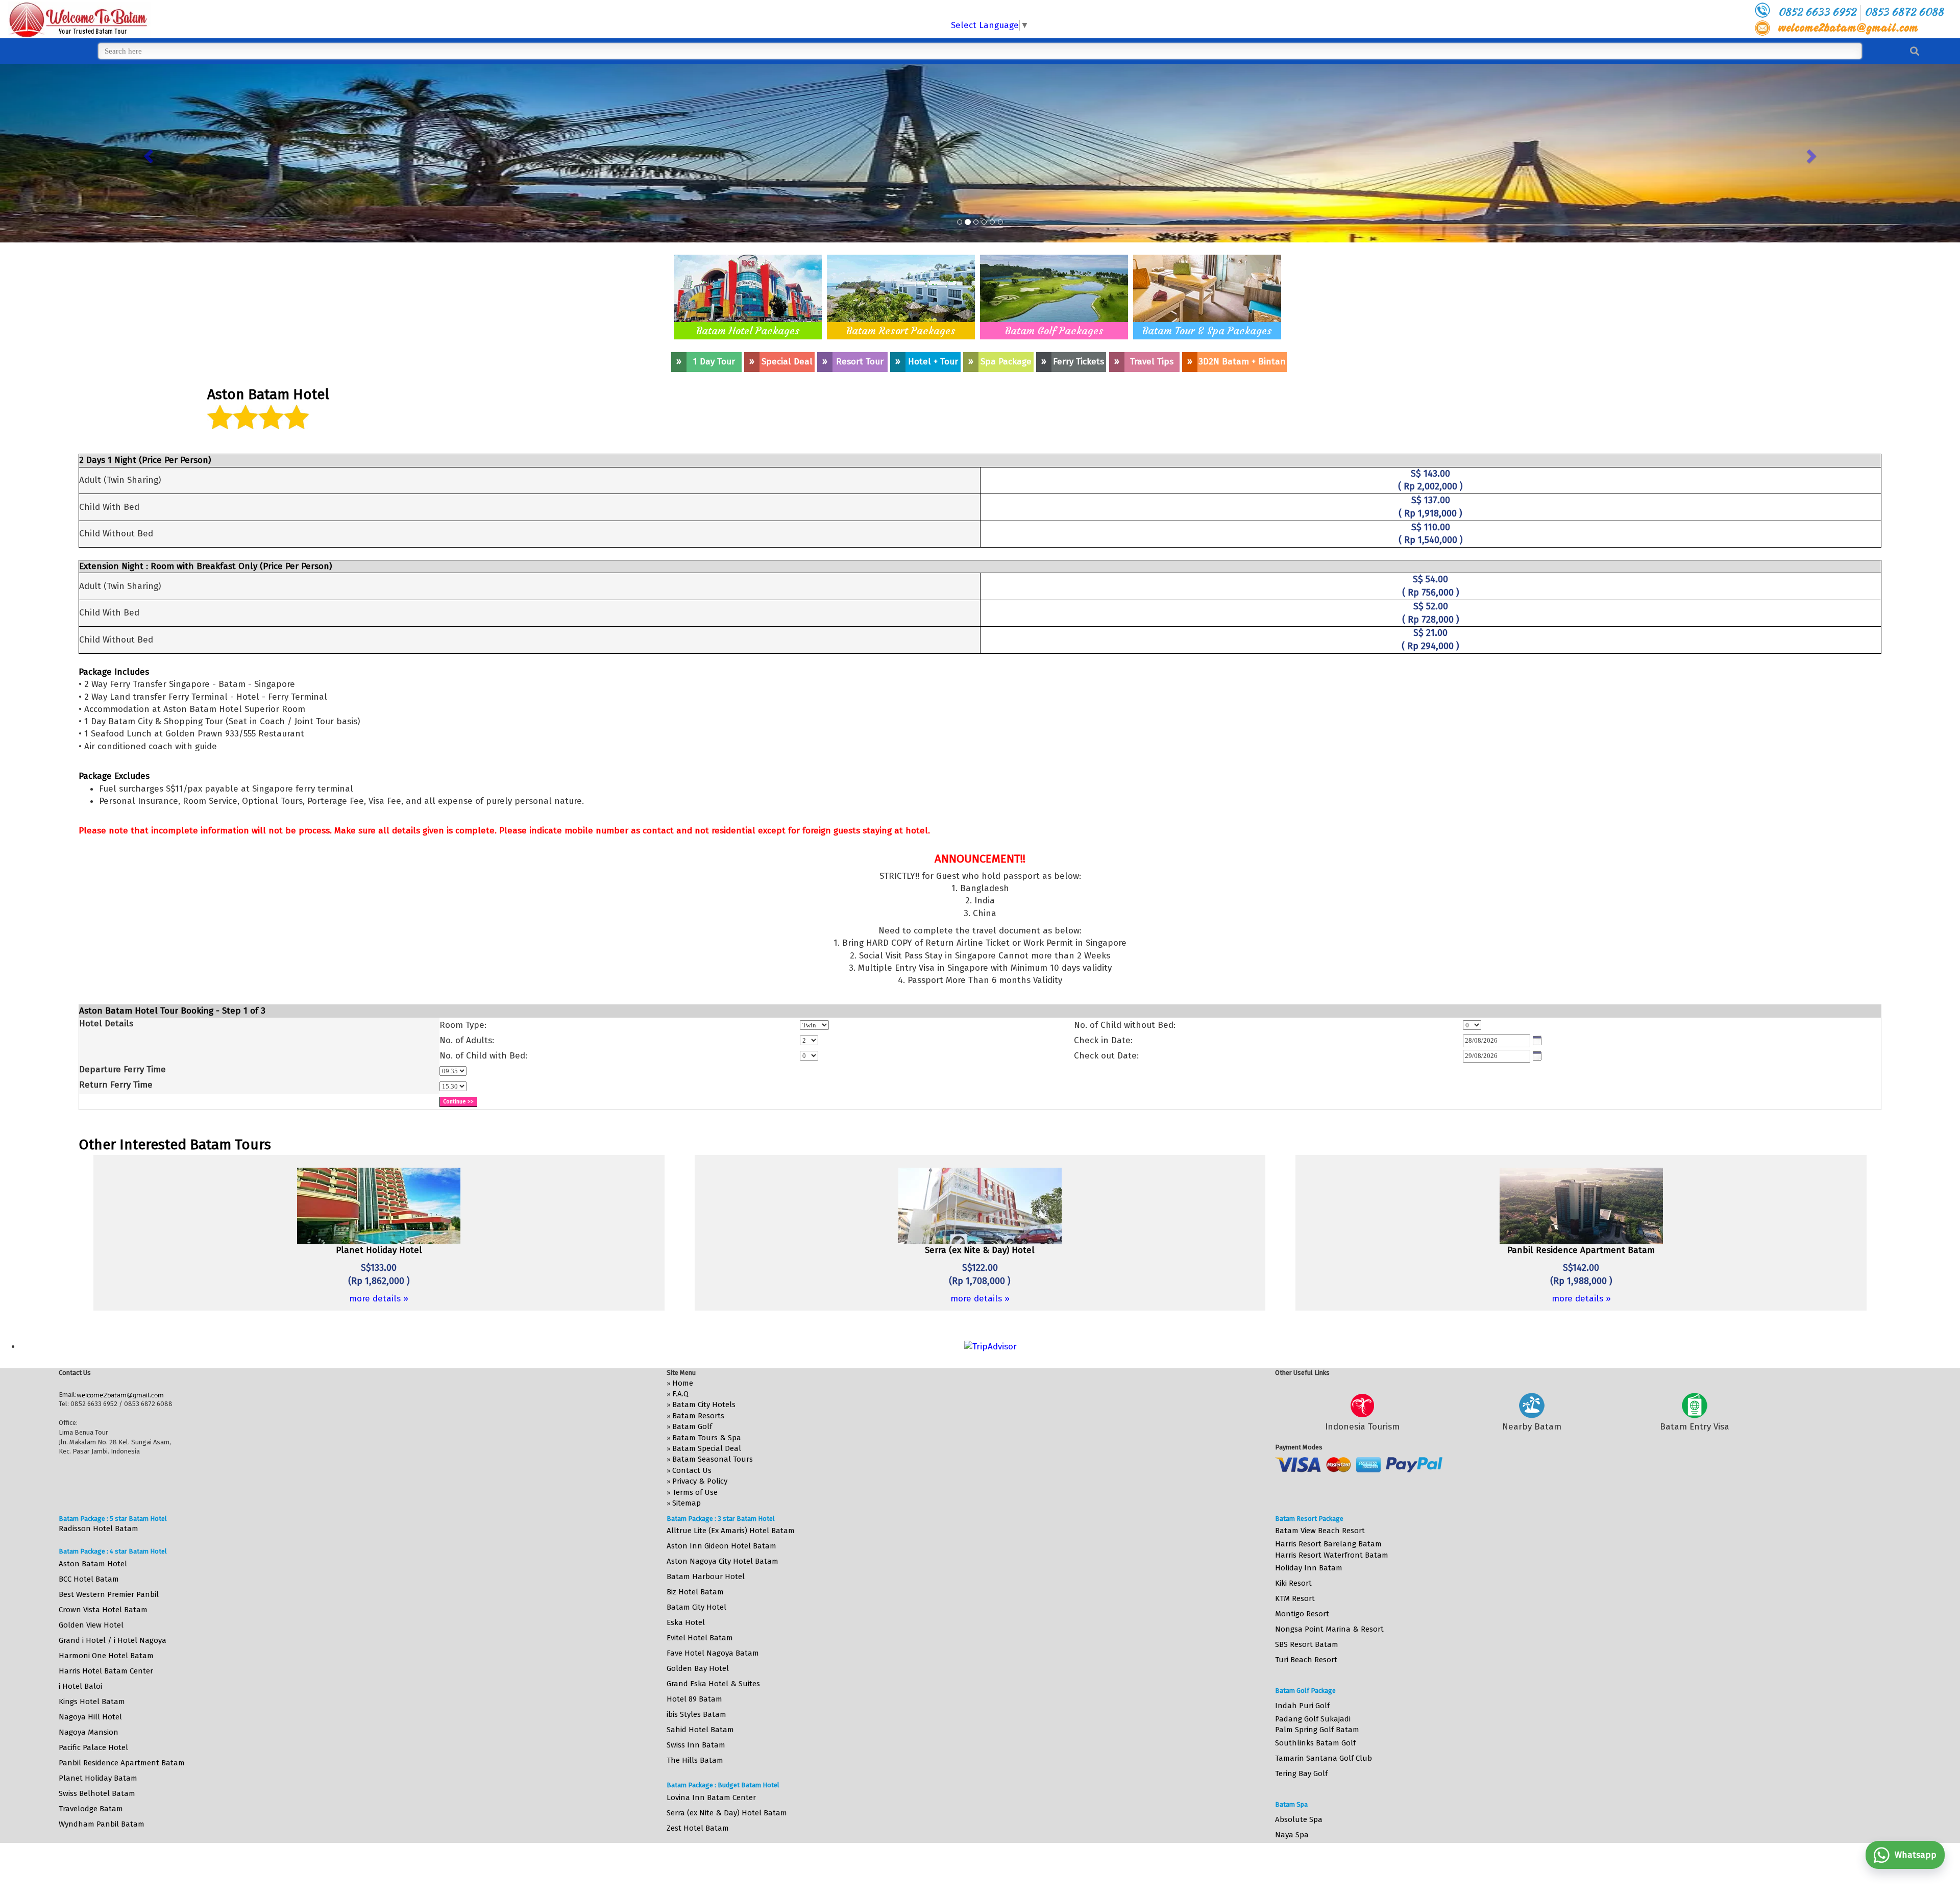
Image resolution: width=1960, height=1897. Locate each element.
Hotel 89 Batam (694, 1699)
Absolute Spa (1299, 1819)
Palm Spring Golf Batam (1317, 1730)
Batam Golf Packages (1054, 330)
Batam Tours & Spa (707, 1438)
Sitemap (687, 1503)
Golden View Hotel (91, 1625)
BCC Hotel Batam (89, 1579)
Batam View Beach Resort (1320, 1531)
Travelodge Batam (91, 1809)
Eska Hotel (686, 1622)
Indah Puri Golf (1302, 1706)
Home (683, 1383)
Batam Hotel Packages (748, 330)
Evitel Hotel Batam (700, 1638)
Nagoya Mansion (89, 1732)
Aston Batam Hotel (93, 1564)
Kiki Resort (1293, 1583)
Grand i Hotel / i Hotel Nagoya (113, 1640)
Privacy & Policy (700, 1481)
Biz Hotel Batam (695, 1592)
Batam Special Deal (707, 1448)
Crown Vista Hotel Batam (103, 1610)
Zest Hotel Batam (698, 1828)
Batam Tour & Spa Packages (1207, 330)
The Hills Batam (695, 1760)
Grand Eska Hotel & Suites (713, 1684)
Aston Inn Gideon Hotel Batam (721, 1546)
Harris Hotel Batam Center (106, 1671)
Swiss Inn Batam (696, 1745)
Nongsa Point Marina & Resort (1329, 1629)
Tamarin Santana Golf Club (1324, 1758)
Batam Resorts (698, 1416)
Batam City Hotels (704, 1405)
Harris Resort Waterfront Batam (1332, 1555)
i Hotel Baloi (80, 1686)
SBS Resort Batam (1307, 1644)
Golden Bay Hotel (698, 1668)
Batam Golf (692, 1426)
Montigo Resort (1302, 1614)
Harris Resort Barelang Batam (1328, 1544)
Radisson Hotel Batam (99, 1529)
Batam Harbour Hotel (706, 1576)
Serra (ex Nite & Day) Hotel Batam (727, 1813)
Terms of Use (695, 1492)
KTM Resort (1295, 1598)
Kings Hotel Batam (92, 1702)
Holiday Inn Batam (1309, 1568)
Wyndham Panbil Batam (102, 1824)
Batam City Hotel (696, 1607)
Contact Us (692, 1470)
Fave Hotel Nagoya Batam (713, 1653)
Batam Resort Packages (901, 330)
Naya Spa (1292, 1835)
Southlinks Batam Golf (1315, 1743)
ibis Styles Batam (696, 1714)
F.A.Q (680, 1394)
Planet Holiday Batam (98, 1778)
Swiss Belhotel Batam (97, 1793)
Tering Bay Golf (1301, 1773)
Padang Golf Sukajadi (1313, 1719)
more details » (379, 1299)
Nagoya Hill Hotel (90, 1717)
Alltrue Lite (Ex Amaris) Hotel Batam (731, 1531)
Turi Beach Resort (1306, 1660)
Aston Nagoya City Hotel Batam (722, 1561)
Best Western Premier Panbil (109, 1594)
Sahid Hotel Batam (700, 1730)
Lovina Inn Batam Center (711, 1797)
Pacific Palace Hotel (93, 1747)
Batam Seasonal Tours (713, 1459)
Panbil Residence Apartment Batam (122, 1763)
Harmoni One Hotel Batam (106, 1656)
